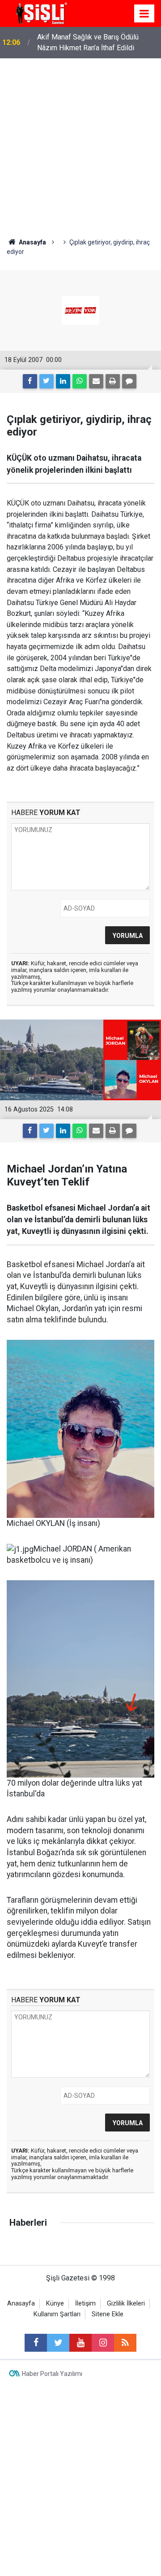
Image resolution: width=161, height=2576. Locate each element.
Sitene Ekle (108, 2314)
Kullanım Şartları (57, 2314)
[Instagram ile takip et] (103, 2343)
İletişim (85, 2304)
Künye (55, 2304)
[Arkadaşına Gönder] (96, 381)
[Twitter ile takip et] (58, 2343)
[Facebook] (30, 381)
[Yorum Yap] (129, 381)
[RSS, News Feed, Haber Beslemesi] (125, 2343)
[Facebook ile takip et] (36, 2343)
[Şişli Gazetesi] (40, 13)
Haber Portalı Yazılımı (52, 2374)
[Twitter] (47, 381)
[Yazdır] (113, 381)
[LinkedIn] (63, 381)
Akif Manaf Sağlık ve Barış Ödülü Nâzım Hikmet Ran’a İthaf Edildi (88, 42)
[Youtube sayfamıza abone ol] (80, 2343)
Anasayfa (21, 2304)
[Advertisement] (80, 144)
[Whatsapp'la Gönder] (80, 381)
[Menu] (144, 14)
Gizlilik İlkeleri (126, 2304)
